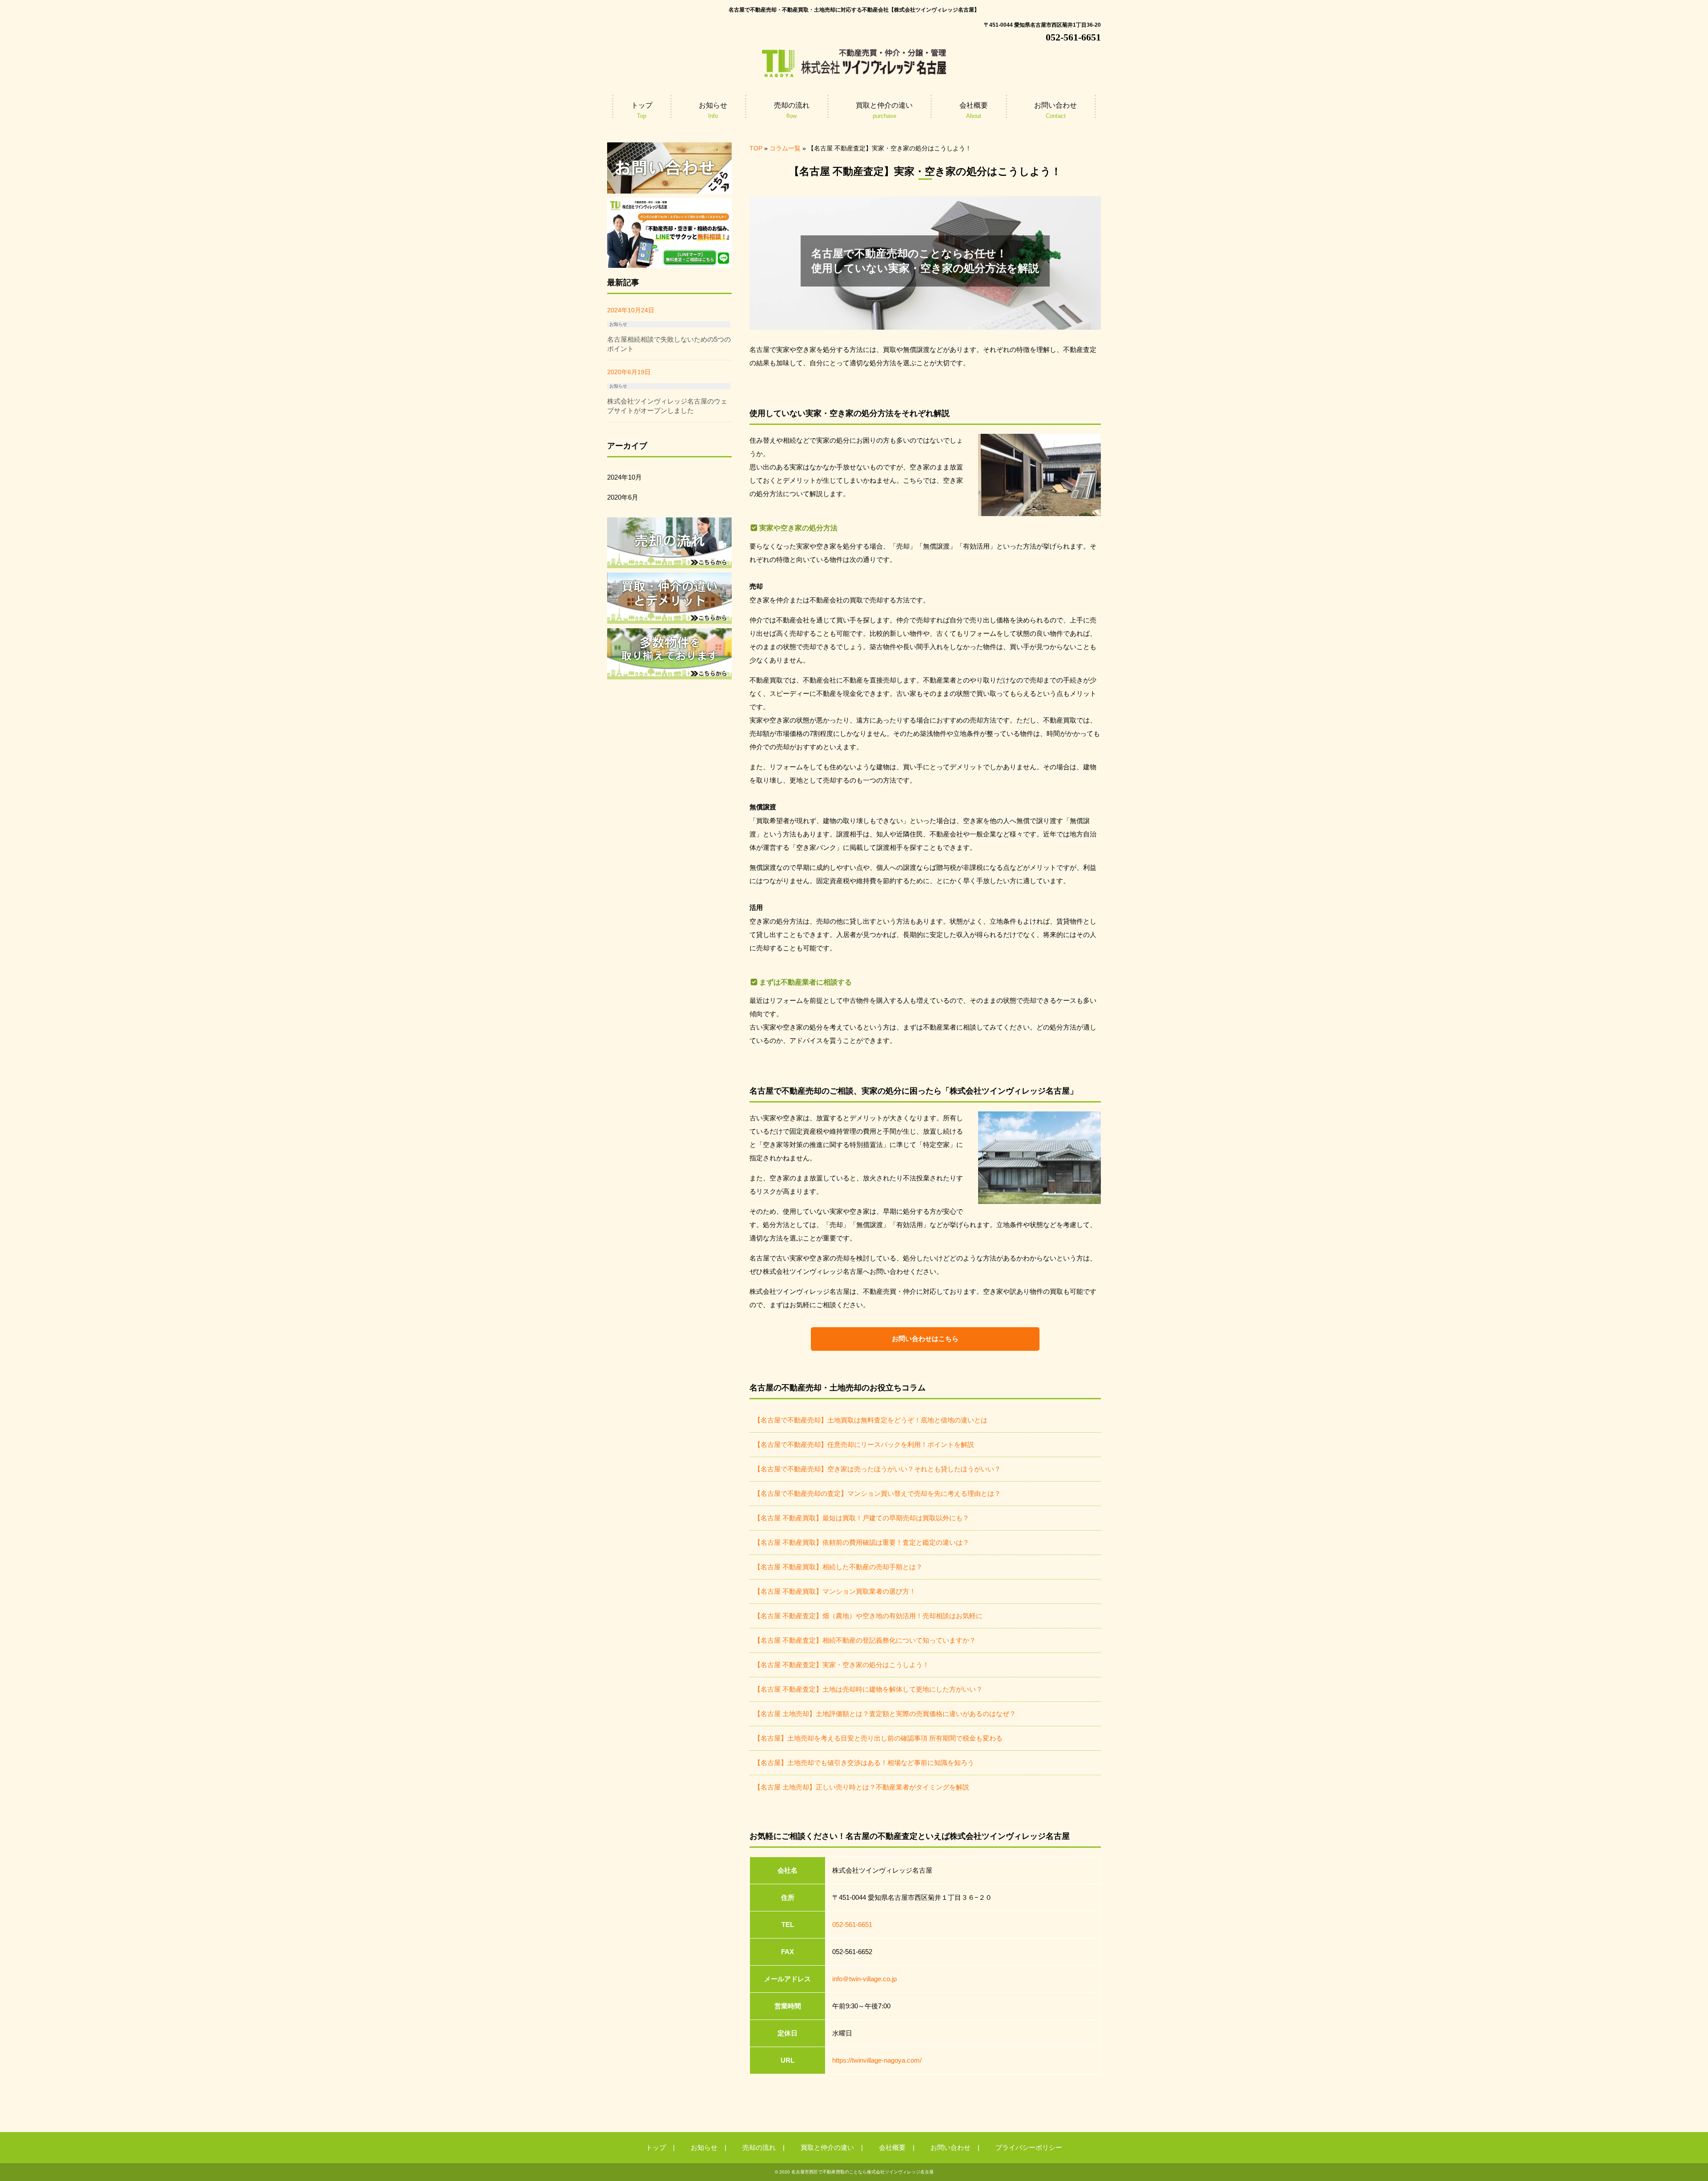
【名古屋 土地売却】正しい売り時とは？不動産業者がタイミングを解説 (862, 1787)
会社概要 (892, 2147)
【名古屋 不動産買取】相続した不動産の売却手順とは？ (838, 1567)
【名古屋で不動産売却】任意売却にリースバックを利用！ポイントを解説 (864, 1444)
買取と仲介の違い (827, 2147)
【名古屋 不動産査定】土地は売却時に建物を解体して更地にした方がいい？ (868, 1689)
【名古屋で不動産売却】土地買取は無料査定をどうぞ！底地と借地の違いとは (871, 1420)
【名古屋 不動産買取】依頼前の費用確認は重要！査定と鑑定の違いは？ (862, 1542)
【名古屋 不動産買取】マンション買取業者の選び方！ (835, 1591)
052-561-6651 (852, 1925)
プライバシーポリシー (1029, 2147)
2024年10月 (624, 477)
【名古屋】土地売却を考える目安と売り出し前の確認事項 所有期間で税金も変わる (878, 1738)
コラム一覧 (785, 148)
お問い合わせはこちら (925, 1339)
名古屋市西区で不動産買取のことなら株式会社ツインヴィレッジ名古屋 (862, 2172)
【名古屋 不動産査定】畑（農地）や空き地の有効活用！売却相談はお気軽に (868, 1616)
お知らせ (618, 324)
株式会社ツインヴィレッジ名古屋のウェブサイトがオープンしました (667, 406)
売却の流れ (759, 2147)
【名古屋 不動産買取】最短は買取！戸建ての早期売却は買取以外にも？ (862, 1518)
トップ (656, 2147)
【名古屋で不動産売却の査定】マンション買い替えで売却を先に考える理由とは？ (877, 1493)
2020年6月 (623, 497)
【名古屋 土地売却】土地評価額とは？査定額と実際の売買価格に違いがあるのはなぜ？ (885, 1714)
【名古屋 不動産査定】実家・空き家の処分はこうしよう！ (842, 1665)
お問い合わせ (951, 2147)
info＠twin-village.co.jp (864, 1979)
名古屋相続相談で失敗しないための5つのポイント (669, 344)
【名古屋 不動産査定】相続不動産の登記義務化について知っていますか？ (865, 1640)
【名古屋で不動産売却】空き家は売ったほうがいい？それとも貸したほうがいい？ (877, 1469)
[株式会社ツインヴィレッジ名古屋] (854, 75)
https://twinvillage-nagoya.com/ (877, 2060)
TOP (756, 148)
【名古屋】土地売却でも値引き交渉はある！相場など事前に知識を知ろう (864, 1763)
